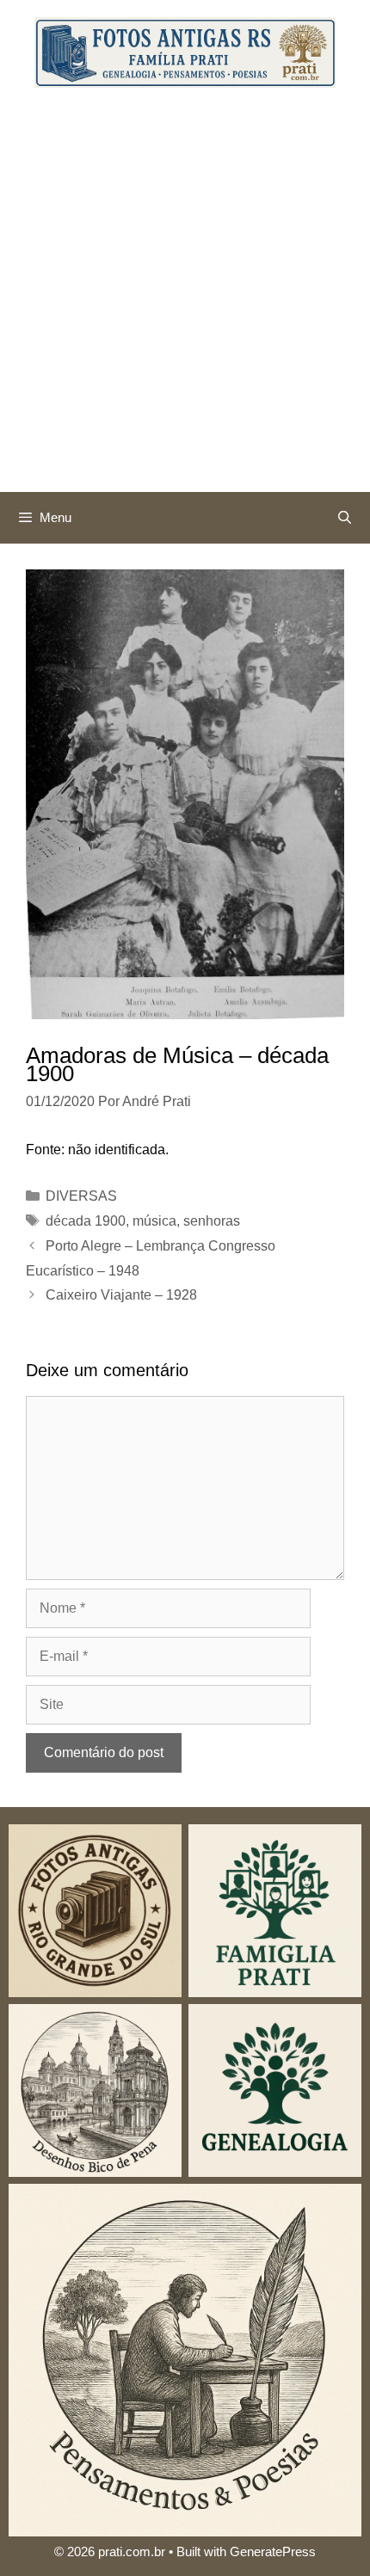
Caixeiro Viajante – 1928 (121, 1295)
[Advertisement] (185, 298)
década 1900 (86, 1221)
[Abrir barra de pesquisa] (345, 518)
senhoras (212, 1221)
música (154, 1221)
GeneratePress (273, 2551)
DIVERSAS (81, 1196)
